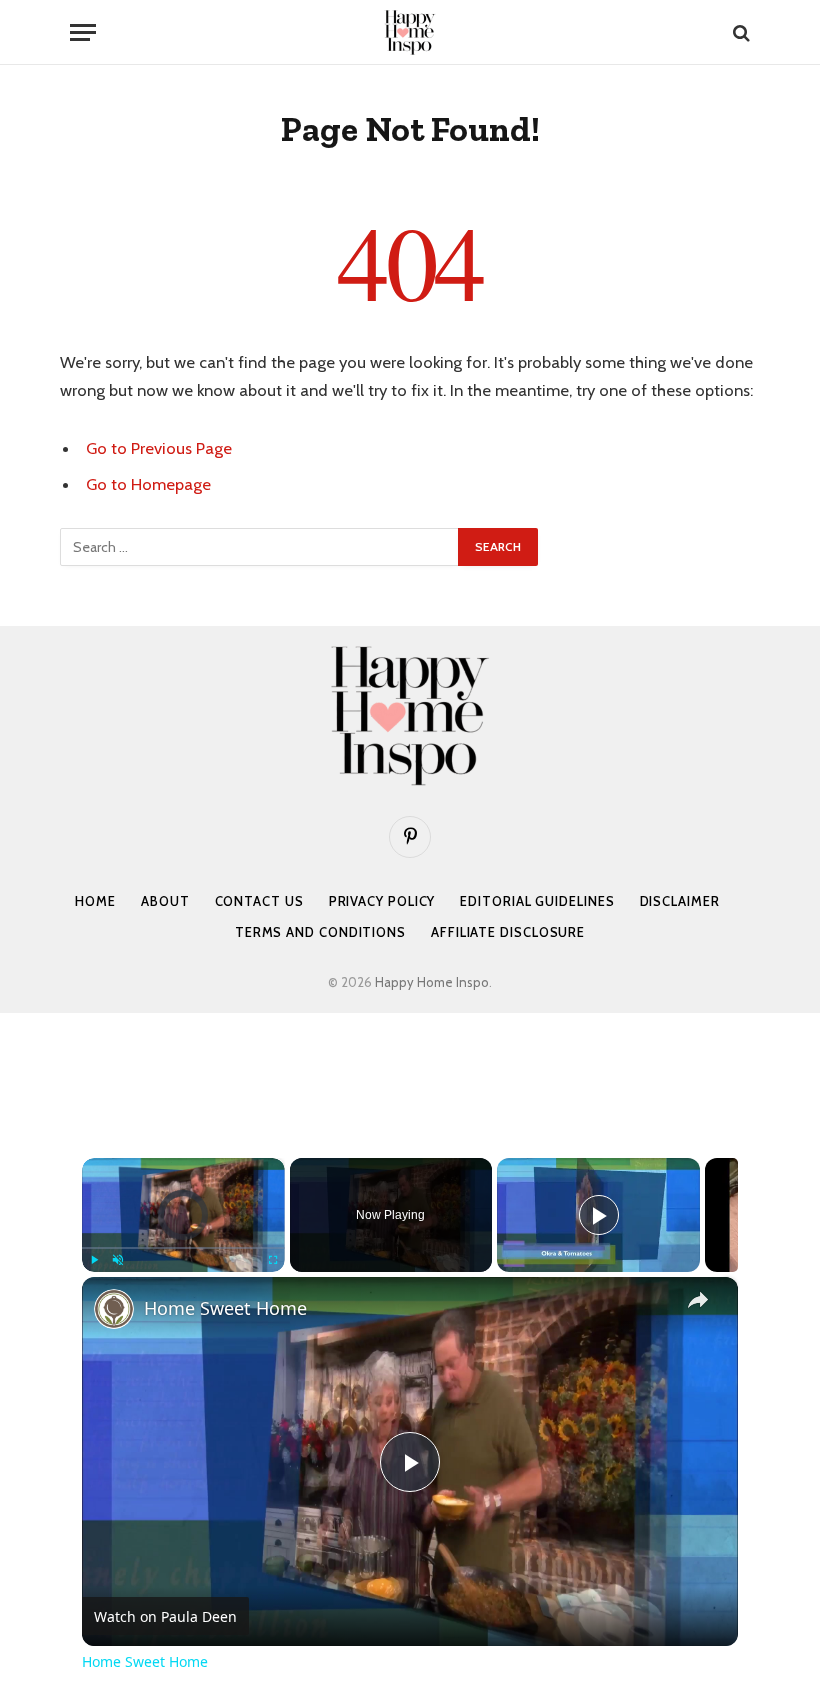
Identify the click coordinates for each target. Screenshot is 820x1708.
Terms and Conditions (320, 932)
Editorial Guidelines (537, 901)
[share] (698, 1299)
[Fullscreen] (273, 1260)
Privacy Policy (382, 901)
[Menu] (83, 32)
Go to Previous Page (159, 448)
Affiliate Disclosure (508, 932)
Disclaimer (680, 901)
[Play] (94, 1260)
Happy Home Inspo (432, 982)
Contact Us (259, 901)
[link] (114, 1309)
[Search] (739, 32)
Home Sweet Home (225, 1308)
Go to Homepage (148, 484)
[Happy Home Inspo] (410, 32)
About (165, 901)
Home (95, 901)
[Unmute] (118, 1260)
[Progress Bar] (183, 1248)
